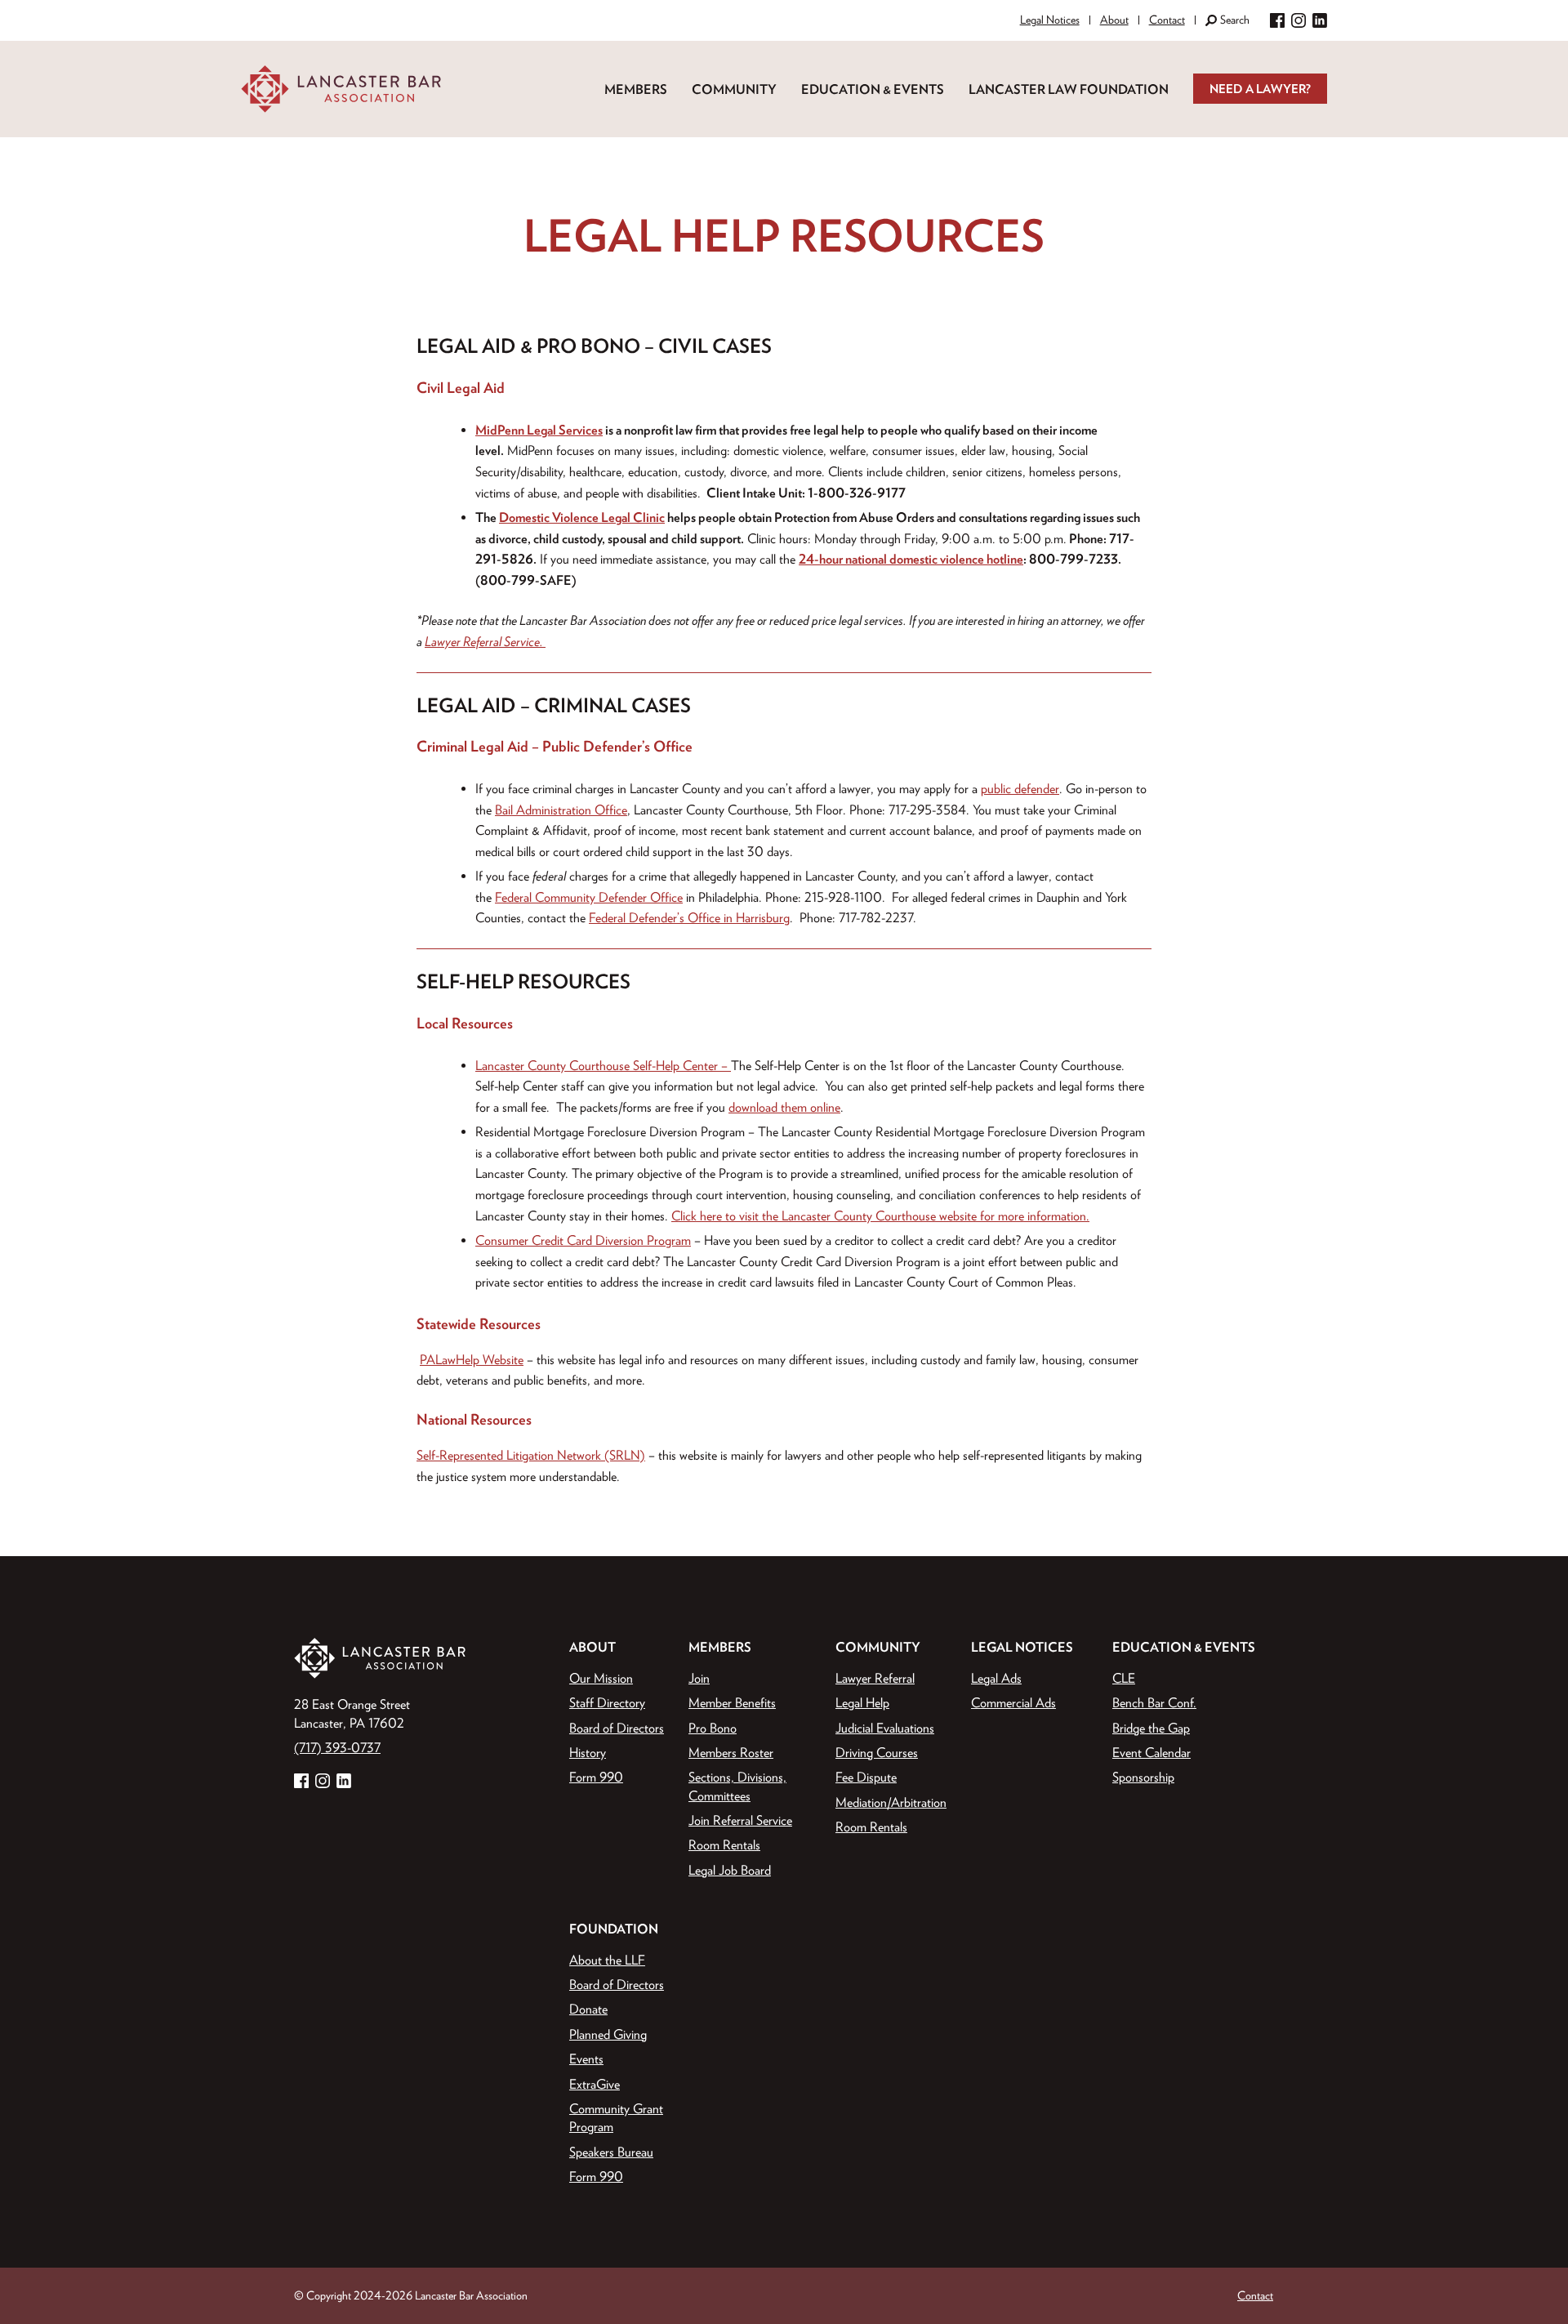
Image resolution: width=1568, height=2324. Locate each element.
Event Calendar (1151, 1752)
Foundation (614, 1929)
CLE (1124, 1678)
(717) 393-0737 (337, 1747)
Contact (1167, 20)
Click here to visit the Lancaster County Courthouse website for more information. (880, 1216)
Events (586, 2059)
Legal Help (862, 1702)
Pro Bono (713, 1728)
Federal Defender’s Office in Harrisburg (689, 917)
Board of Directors (617, 1728)
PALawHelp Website (472, 1359)
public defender (1020, 788)
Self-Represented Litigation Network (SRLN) (531, 1455)
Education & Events (873, 89)
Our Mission (601, 1678)
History (588, 1752)
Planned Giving (608, 2034)
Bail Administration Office (561, 810)
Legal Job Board (730, 1870)
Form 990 (596, 1777)
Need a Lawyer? (1260, 89)
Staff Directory (607, 1702)
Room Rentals (724, 1844)
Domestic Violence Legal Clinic (582, 517)
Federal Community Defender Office (589, 897)
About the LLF (607, 1960)
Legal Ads (996, 1678)
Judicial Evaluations (885, 1728)
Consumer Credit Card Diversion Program (583, 1240)
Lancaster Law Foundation (1069, 89)
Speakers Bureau (611, 2152)
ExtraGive (595, 2084)
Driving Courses (877, 1752)
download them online (784, 1107)
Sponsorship (1143, 1777)
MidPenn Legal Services (539, 430)
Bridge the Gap (1151, 1728)
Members (636, 89)
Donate (588, 2009)
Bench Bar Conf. (1154, 1702)
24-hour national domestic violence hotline (911, 559)
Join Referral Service (740, 1820)
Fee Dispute (866, 1777)
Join (699, 1678)
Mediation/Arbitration (891, 1802)
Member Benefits (732, 1702)
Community (734, 89)
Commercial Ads (1013, 1702)
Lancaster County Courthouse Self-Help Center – (603, 1065)
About (1114, 20)
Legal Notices (1050, 20)
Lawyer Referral (875, 1678)
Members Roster (731, 1752)
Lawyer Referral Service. (485, 641)
